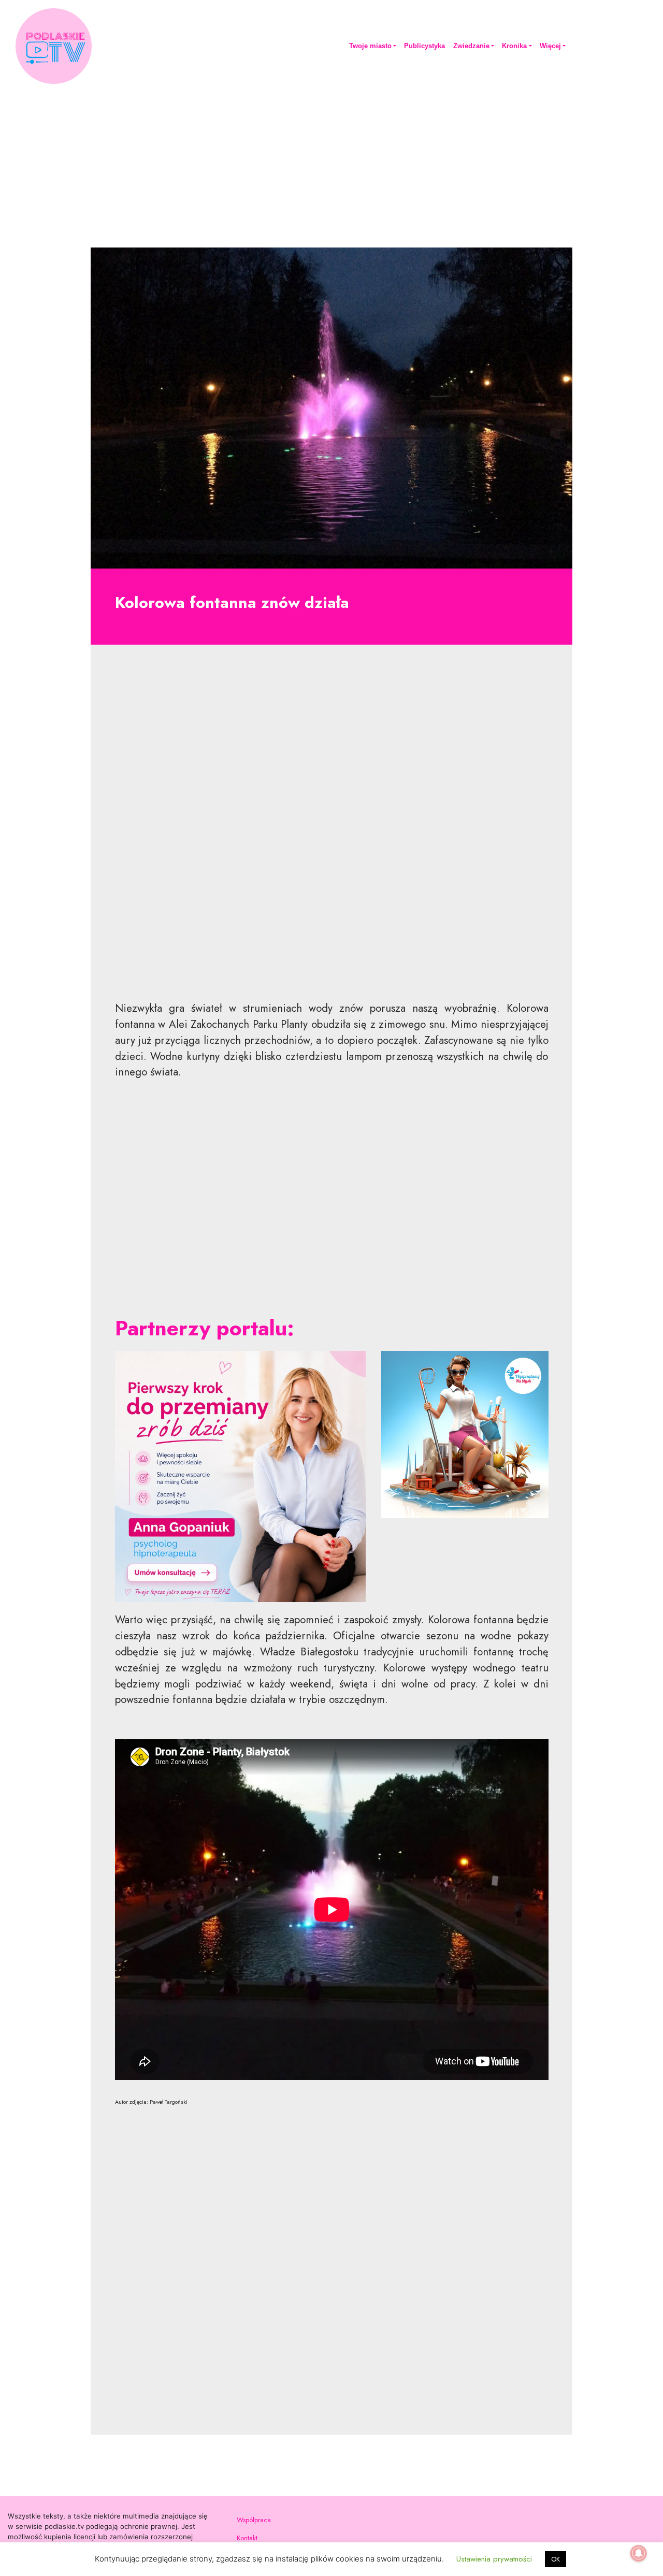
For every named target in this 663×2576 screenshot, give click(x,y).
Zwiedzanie (471, 46)
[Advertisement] (331, 164)
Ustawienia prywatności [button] (494, 2559)
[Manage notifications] (639, 2553)
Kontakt (247, 2538)
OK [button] (556, 2559)
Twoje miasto (370, 46)
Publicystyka (424, 46)
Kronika (514, 46)
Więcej (550, 46)
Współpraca (254, 2520)
